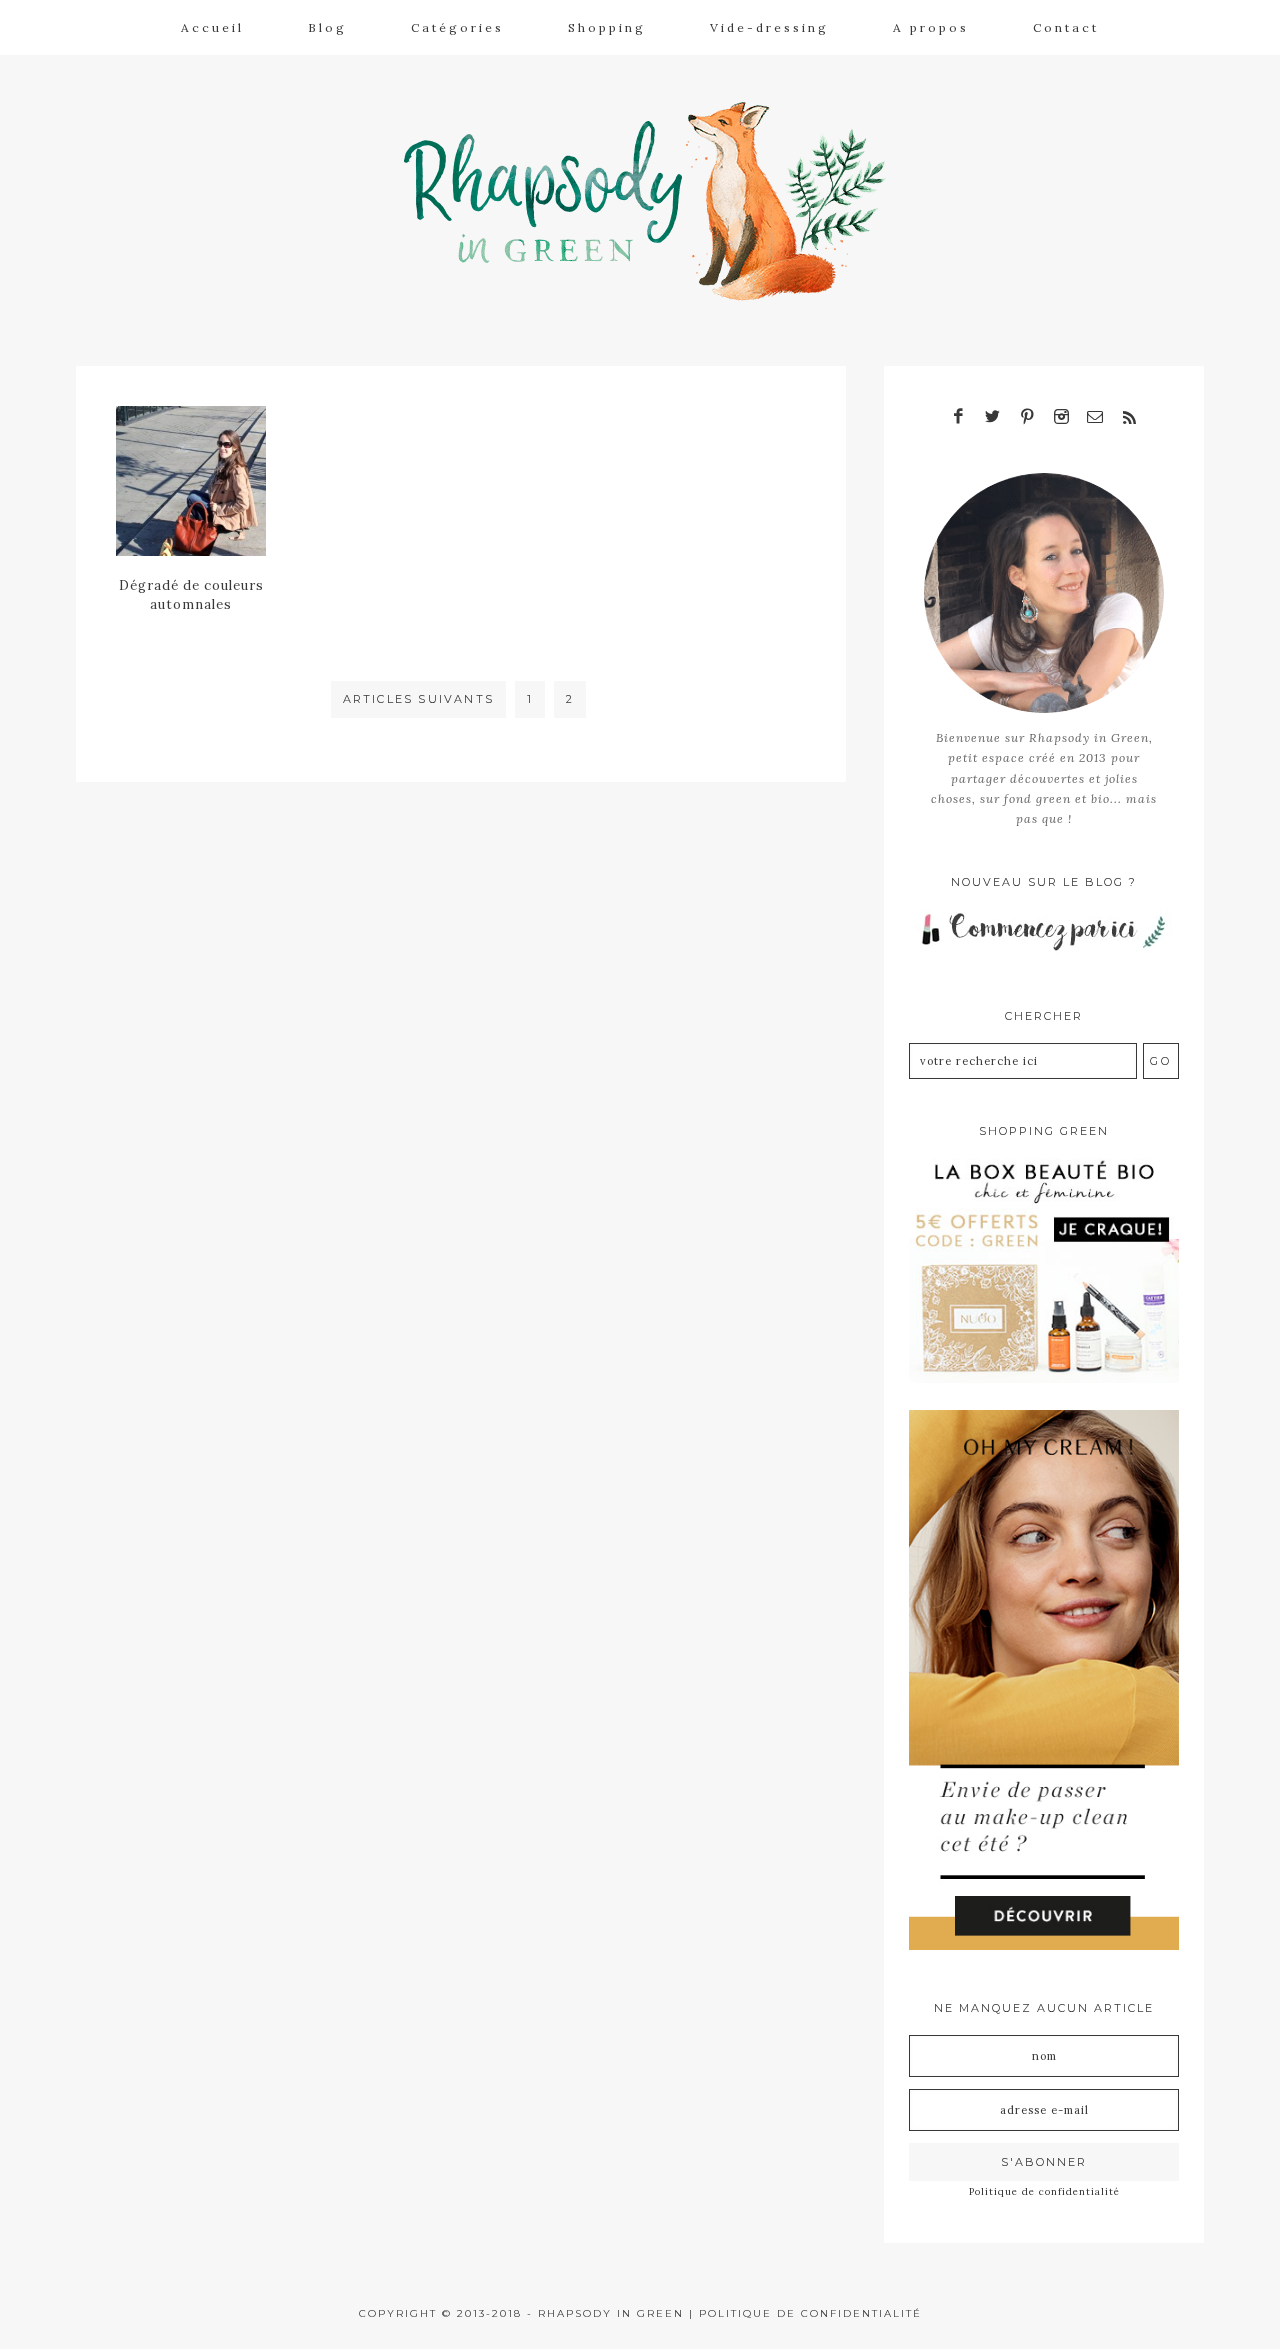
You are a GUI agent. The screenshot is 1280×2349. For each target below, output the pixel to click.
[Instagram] (1061, 417)
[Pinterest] (1027, 417)
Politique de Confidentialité (810, 2313)
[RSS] (1129, 417)
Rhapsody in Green (655, 201)
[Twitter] (993, 417)
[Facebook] (959, 417)
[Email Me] (1095, 417)
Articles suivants (418, 699)
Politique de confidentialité (1044, 2191)
